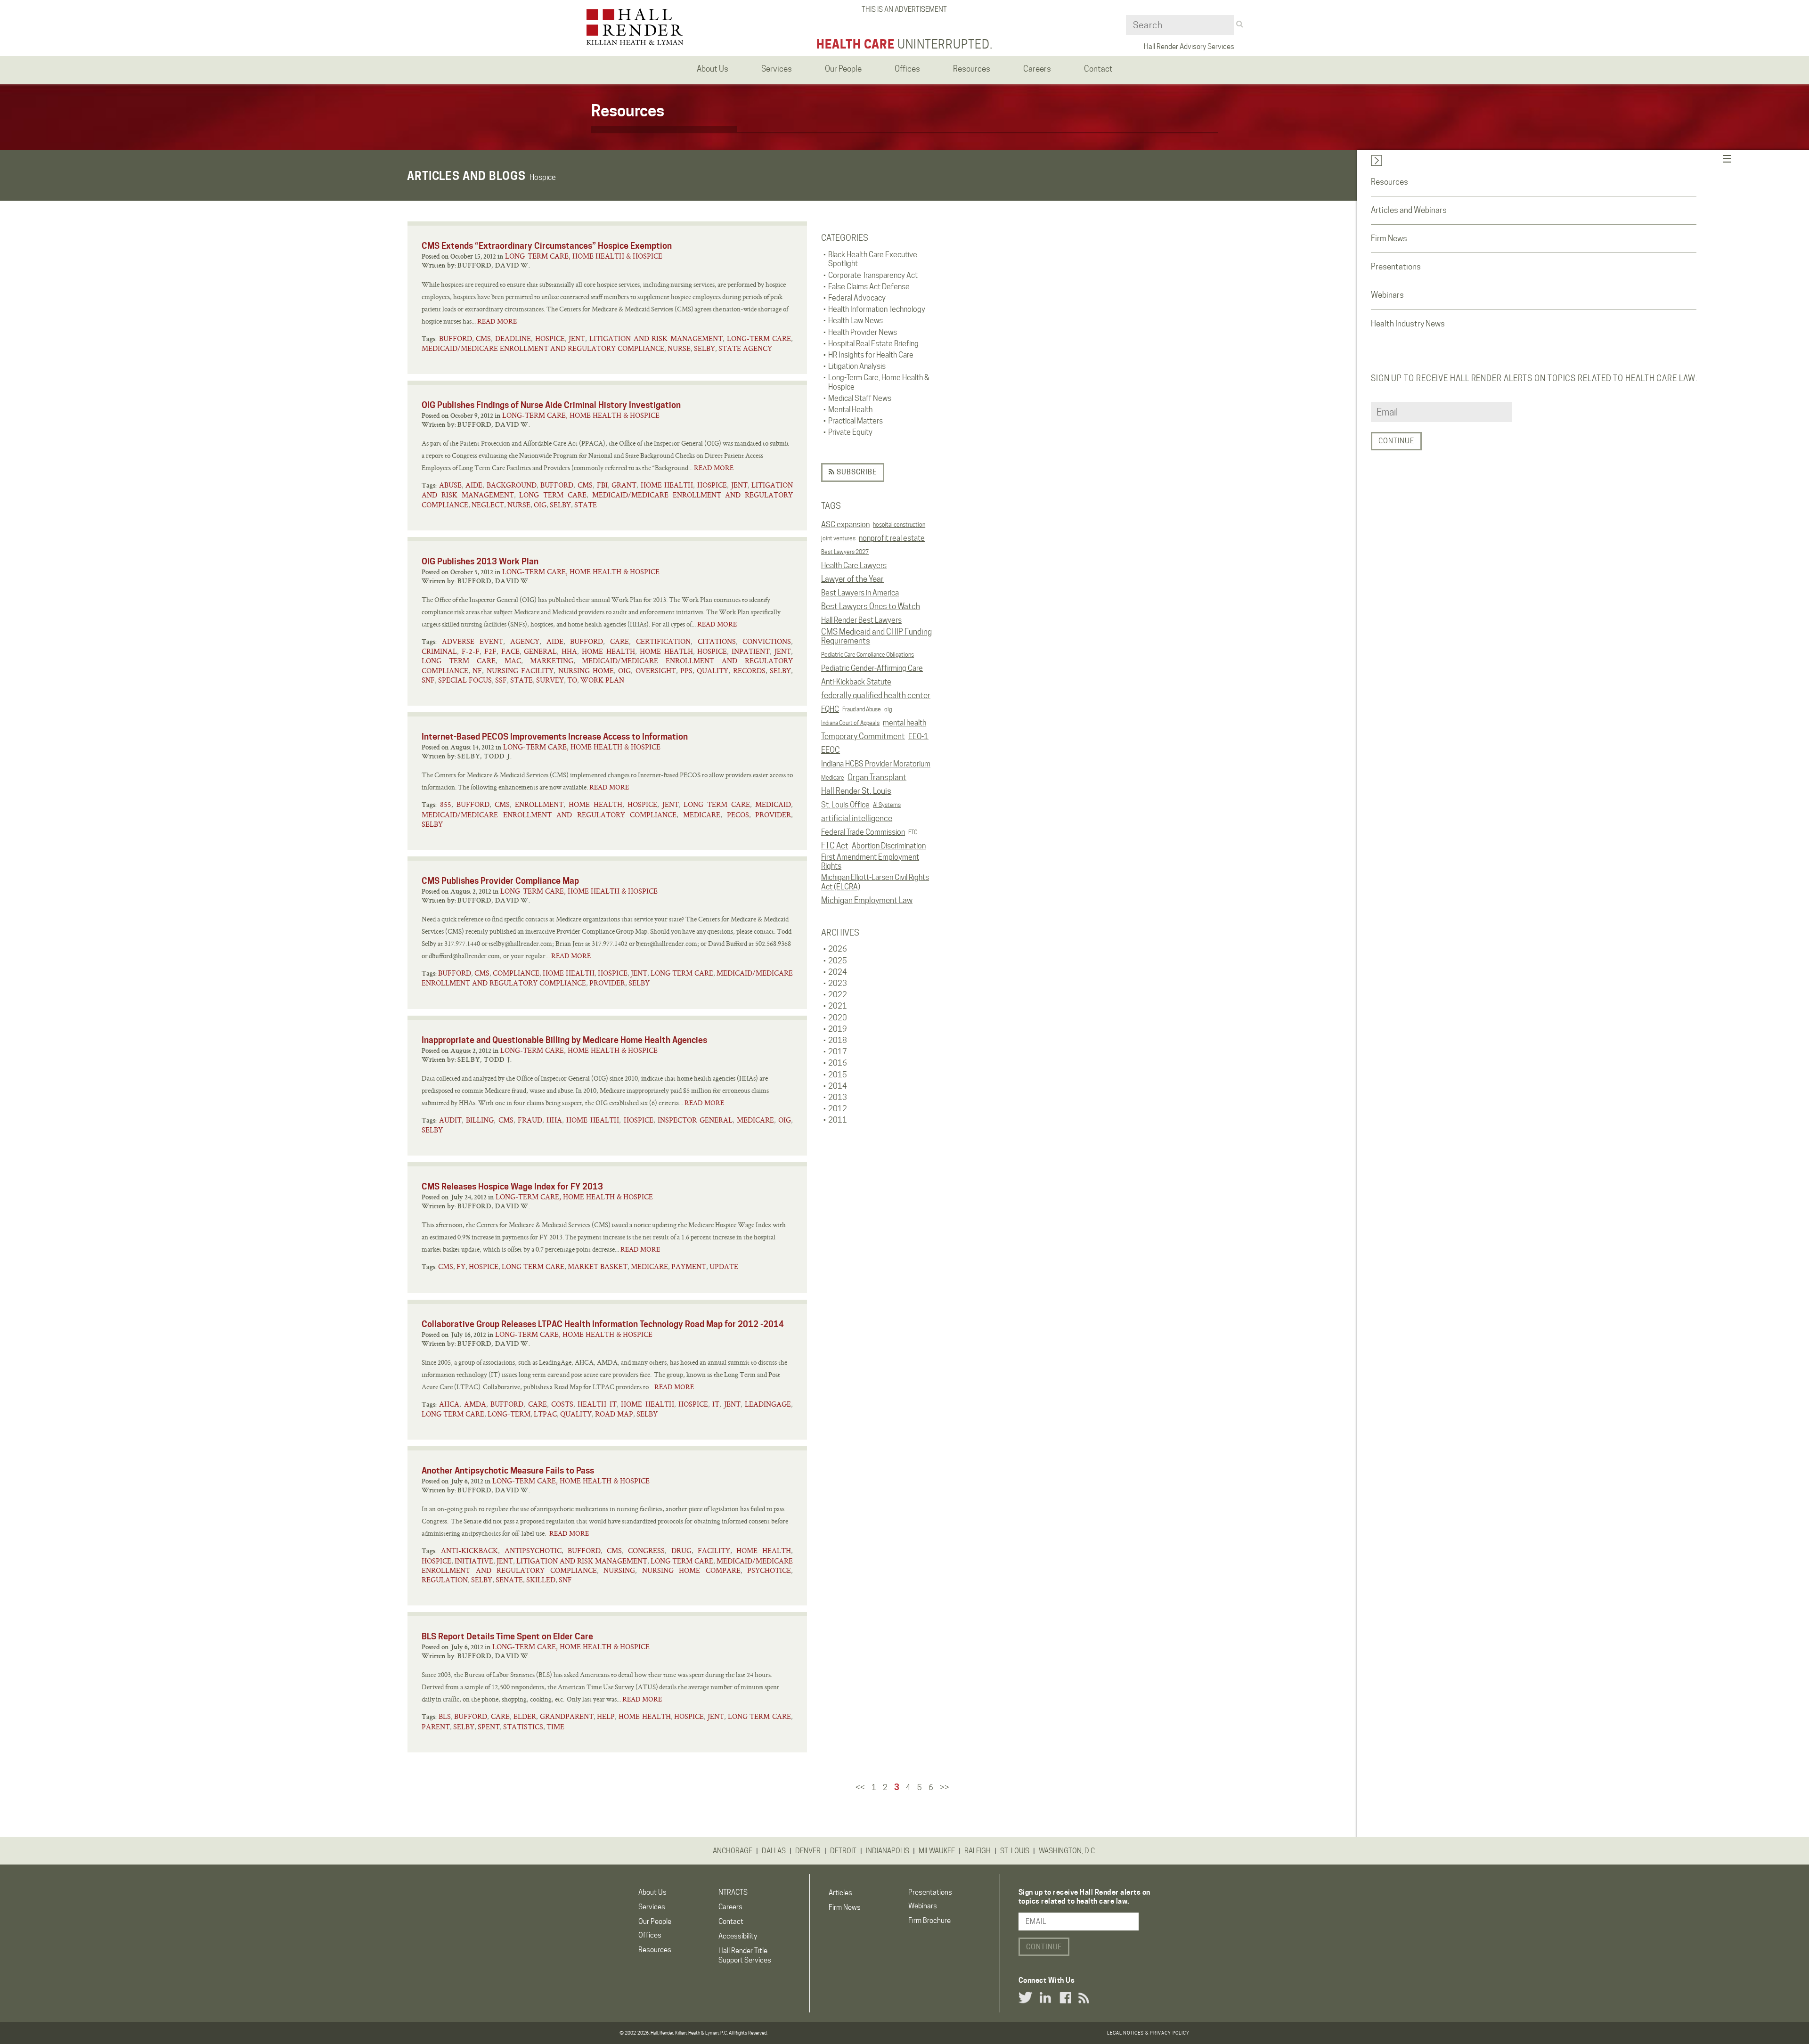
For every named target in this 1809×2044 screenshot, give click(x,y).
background (512, 485)
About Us (652, 1892)
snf (428, 680)
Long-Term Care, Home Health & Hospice (584, 256)
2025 (838, 961)
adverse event (473, 641)
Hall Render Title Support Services (745, 1955)
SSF (501, 680)
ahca (449, 1404)
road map (614, 1414)
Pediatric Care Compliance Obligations (868, 655)
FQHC (830, 709)
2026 (838, 949)
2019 (838, 1029)
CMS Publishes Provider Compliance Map (500, 881)
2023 (838, 983)
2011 (838, 1120)
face (510, 651)
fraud (530, 1120)
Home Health (667, 485)
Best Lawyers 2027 (845, 552)
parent (436, 1727)
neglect (488, 505)
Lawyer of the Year (852, 579)
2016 (838, 1063)
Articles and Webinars (1409, 210)
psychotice (769, 1570)
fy (461, 1266)
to (572, 680)
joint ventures (838, 538)
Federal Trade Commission (863, 832)
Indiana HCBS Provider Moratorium (876, 764)
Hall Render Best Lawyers (861, 620)
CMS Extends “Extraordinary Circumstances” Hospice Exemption (547, 246)
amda (475, 1404)
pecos (738, 815)
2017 (838, 1052)
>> (945, 1787)
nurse (679, 348)
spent (489, 1727)
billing (480, 1120)
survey (550, 680)
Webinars (1387, 295)
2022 (838, 995)
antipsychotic (533, 1551)
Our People (655, 1922)
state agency (745, 348)
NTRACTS (733, 1892)
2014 (838, 1086)
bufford (456, 338)
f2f (490, 651)
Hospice (550, 338)
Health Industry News (1408, 324)
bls (445, 1716)
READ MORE (497, 321)
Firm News (1389, 238)
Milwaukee (937, 1851)
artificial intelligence (857, 818)
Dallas (774, 1851)
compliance (516, 973)
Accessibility (738, 1936)
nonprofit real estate (892, 538)
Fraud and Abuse (862, 709)
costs (562, 1404)
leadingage (768, 1404)
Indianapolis (888, 1851)
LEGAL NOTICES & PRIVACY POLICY (1148, 2033)
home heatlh (666, 651)
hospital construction (899, 525)
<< (860, 1787)
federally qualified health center (876, 695)
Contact (731, 1922)
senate (509, 1580)
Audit (450, 1120)
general (540, 651)
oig (888, 709)
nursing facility (520, 671)
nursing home (586, 671)
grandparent (567, 1716)
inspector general (695, 1120)
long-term (509, 1414)
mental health (904, 723)
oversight (656, 671)
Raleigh (978, 1851)
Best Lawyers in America (860, 593)
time (555, 1727)
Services (652, 1907)
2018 (838, 1040)
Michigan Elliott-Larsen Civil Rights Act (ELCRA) (875, 882)
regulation (445, 1580)
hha (569, 651)
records (749, 671)
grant (624, 485)
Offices (650, 1935)
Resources (1389, 182)
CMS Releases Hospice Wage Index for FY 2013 (512, 1186)
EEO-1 (918, 737)
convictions (767, 641)
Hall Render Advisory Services (1189, 47)
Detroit (843, 1851)
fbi (602, 485)
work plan (602, 680)
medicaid (773, 804)
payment (689, 1266)
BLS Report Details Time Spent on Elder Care (507, 1636)
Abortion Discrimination (889, 846)
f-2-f (471, 651)
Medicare (833, 778)
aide (474, 485)
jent (577, 338)
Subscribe (856, 472)
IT (716, 1404)
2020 (838, 1018)
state (586, 505)
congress (646, 1551)
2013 (838, 1097)
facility (714, 1551)
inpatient (751, 651)
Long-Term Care (759, 338)
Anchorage (733, 1851)
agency (525, 641)
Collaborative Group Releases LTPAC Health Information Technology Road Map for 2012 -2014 (603, 1324)
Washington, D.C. (1067, 1851)
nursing (619, 1570)
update (724, 1266)
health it (597, 1404)
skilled (541, 1580)
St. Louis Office (845, 805)
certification (663, 641)
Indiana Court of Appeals (850, 723)
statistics (523, 1727)
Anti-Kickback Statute (856, 682)
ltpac (545, 1414)
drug (681, 1551)
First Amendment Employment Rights (870, 862)
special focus (465, 680)
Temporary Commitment (863, 736)
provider (773, 815)
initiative (474, 1561)
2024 (838, 972)
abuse (450, 485)
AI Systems (887, 805)
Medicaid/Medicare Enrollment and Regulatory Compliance (543, 348)
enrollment (539, 804)
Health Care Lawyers (854, 566)
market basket (598, 1266)
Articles (840, 1893)
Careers (730, 1907)
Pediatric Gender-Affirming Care (872, 668)
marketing (552, 661)
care (619, 641)
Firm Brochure (929, 1921)
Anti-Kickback (469, 1551)
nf (477, 671)
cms (483, 338)
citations (717, 641)
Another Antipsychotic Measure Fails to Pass (508, 1470)
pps (686, 671)
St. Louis (1015, 1851)
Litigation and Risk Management (656, 338)
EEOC (831, 750)
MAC (513, 661)
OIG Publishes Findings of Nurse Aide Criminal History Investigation (551, 405)
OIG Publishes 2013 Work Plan (480, 561)
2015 (838, 1075)
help (606, 1716)
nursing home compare (691, 1570)
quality (713, 671)
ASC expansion (845, 525)
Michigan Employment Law (867, 900)
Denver (808, 1851)
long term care (553, 495)
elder (525, 1716)
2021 (838, 1006)
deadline (513, 338)
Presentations (1396, 267)
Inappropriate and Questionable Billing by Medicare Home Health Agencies (564, 1040)
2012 (838, 1109)
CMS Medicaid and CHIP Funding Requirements (876, 636)
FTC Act (835, 846)
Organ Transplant (877, 777)
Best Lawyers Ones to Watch (871, 606)
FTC (913, 832)
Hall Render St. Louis (856, 791)
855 (446, 804)
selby (705, 348)
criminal (439, 651)
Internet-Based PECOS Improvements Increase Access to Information (555, 737)
